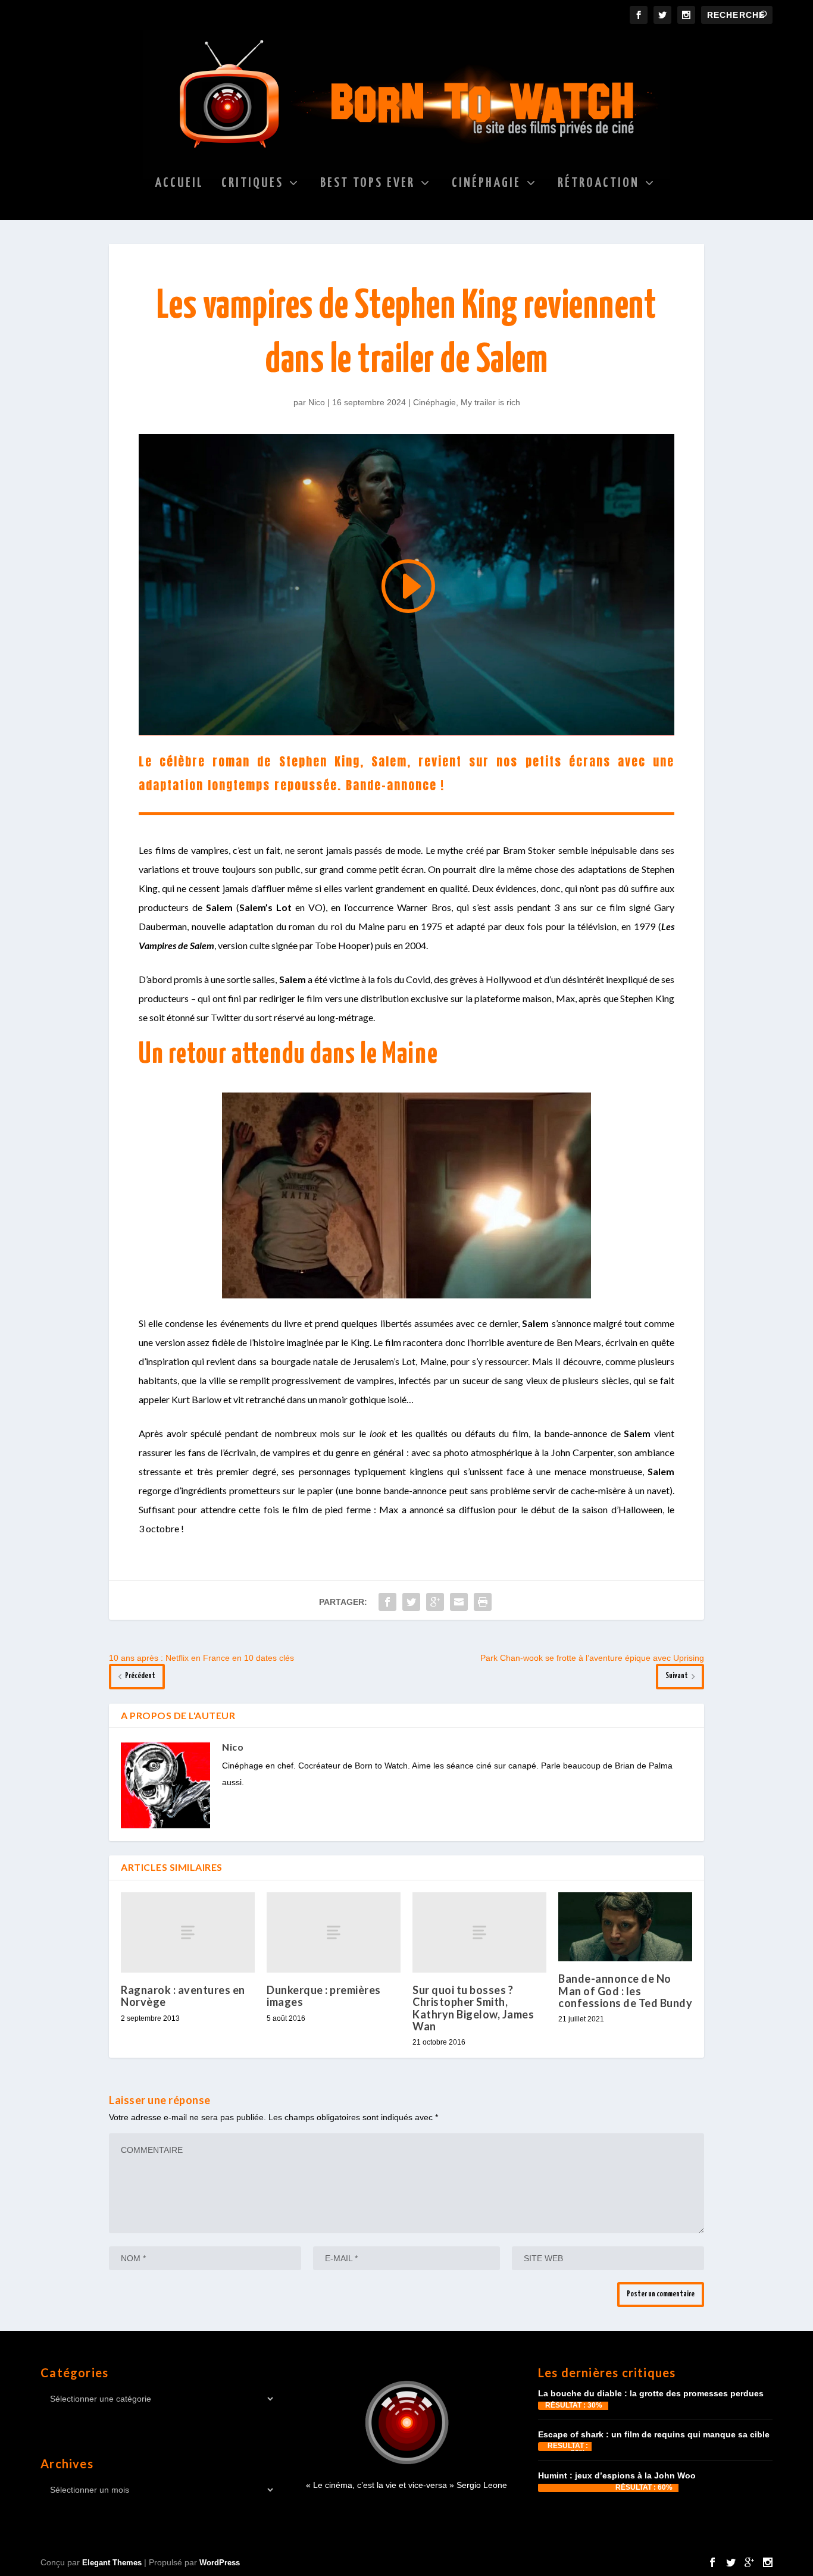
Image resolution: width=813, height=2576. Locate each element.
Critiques (252, 184)
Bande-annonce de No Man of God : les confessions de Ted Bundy (625, 1990)
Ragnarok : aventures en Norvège (183, 1996)
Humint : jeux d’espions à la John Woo (617, 2475)
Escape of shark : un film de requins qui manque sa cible (654, 2434)
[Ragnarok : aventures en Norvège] (188, 1932)
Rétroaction (598, 184)
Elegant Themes (112, 2563)
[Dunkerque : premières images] (334, 1932)
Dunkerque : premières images (324, 1996)
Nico (317, 402)
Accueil (179, 184)
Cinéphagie (486, 184)
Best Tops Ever (368, 184)
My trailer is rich (490, 402)
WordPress (220, 2563)
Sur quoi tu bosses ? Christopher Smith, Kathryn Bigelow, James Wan (473, 2008)
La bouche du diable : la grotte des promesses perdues (651, 2393)
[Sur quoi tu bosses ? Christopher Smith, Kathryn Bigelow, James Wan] (479, 1932)
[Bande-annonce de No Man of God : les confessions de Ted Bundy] (625, 1927)
